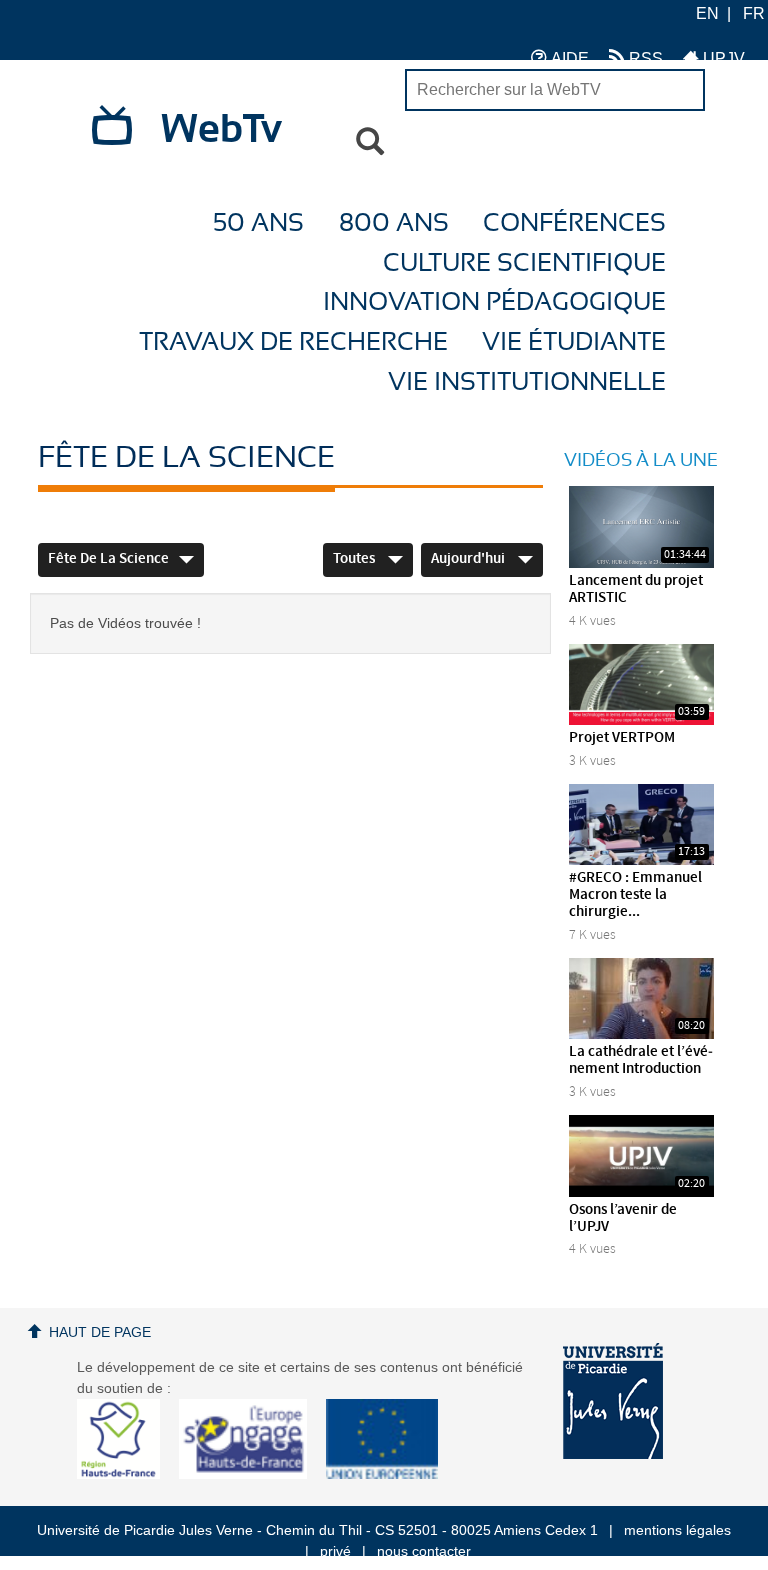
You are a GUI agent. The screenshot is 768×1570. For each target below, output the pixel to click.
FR (754, 13)
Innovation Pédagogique (494, 302)
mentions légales (677, 1530)
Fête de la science (108, 559)
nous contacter (424, 1551)
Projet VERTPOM (622, 738)
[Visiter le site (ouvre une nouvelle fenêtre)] (126, 1474)
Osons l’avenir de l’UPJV (623, 1218)
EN (707, 13)
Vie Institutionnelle (527, 382)
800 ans (394, 223)
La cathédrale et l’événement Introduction (641, 1060)
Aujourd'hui (469, 559)
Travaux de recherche (293, 342)
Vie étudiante (574, 342)
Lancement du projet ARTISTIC (636, 589)
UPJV (722, 58)
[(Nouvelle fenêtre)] (613, 1401)
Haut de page (100, 1332)
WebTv (221, 130)
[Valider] (370, 142)
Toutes (355, 559)
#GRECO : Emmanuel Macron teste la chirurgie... (635, 895)
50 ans (258, 223)
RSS (644, 58)
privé (335, 1551)
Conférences (574, 223)
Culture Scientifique (524, 263)
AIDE (568, 58)
